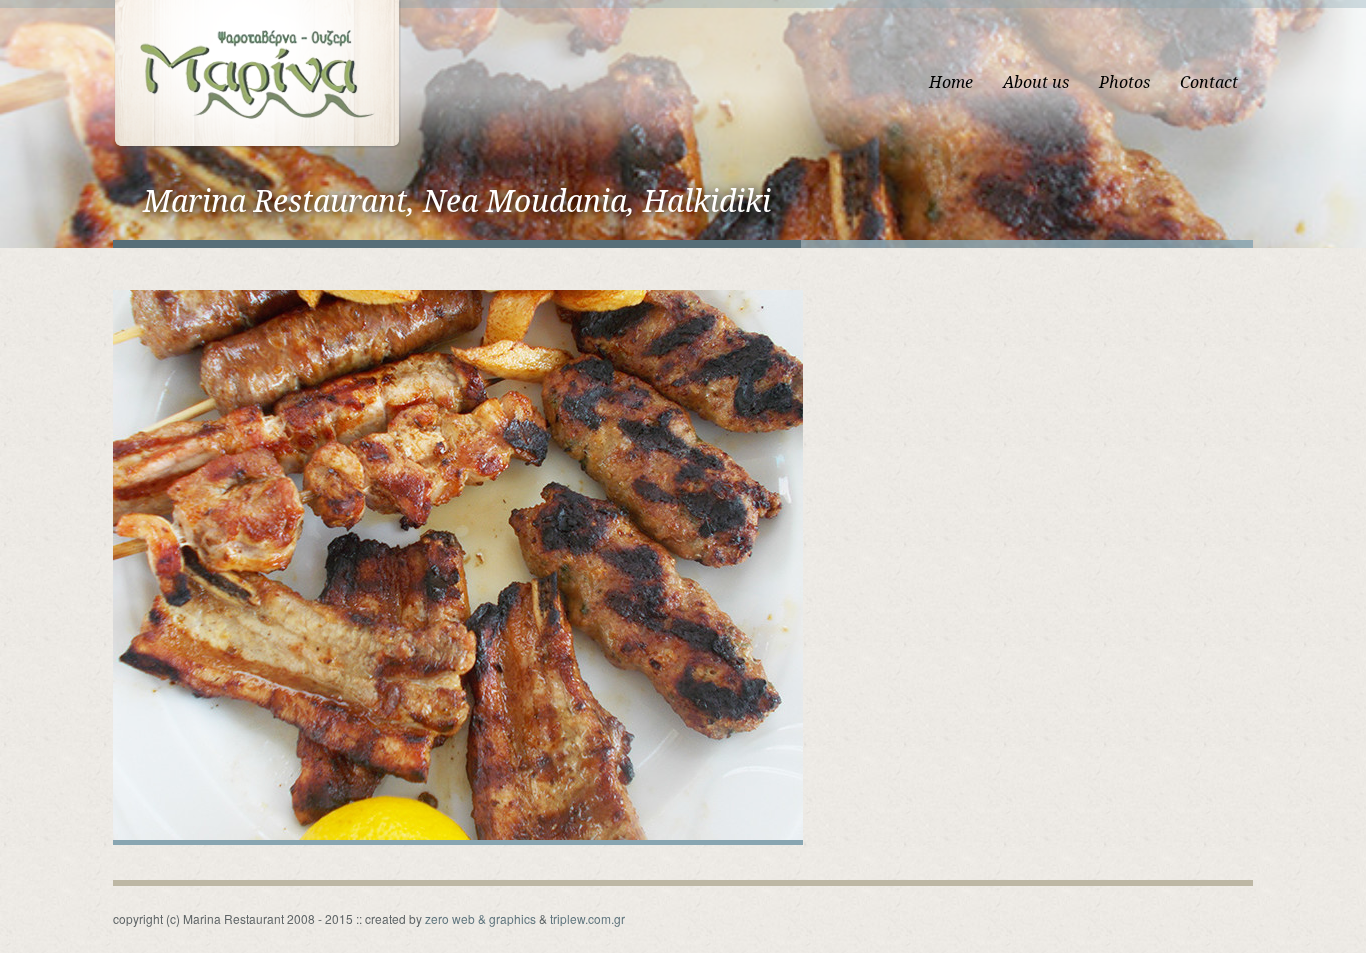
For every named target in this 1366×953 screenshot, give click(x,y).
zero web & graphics (480, 918)
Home (951, 82)
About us (1036, 82)
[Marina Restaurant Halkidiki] (257, 72)
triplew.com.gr (587, 918)
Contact (1209, 82)
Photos (1124, 82)
